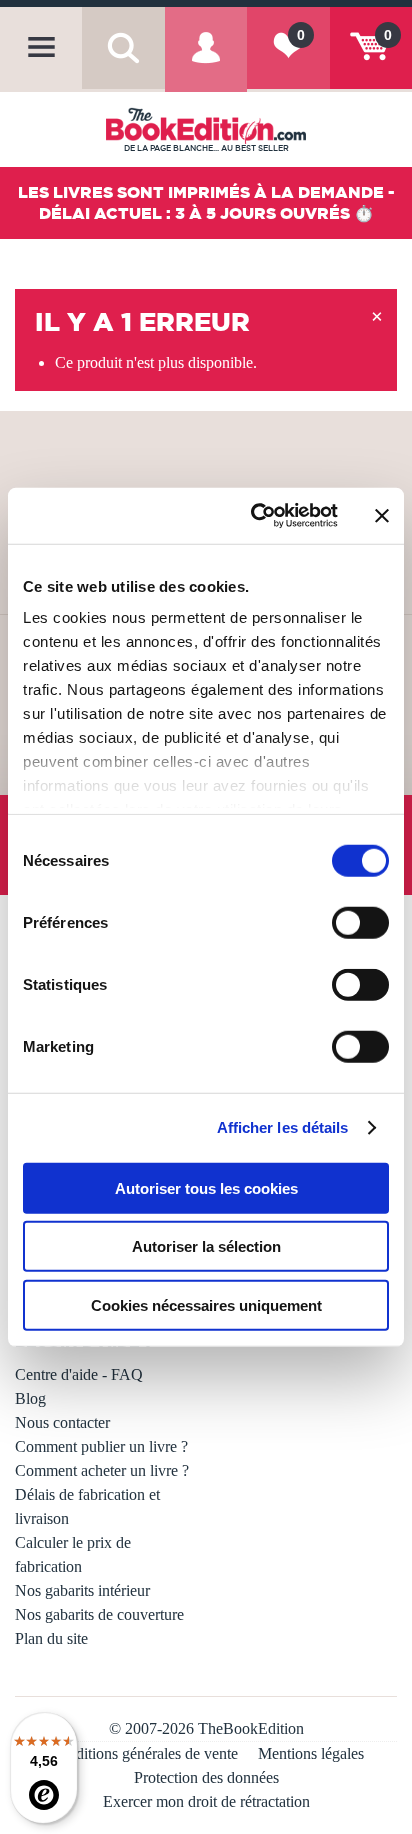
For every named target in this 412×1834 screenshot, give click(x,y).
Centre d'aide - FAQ (79, 1374)
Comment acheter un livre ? (102, 1470)
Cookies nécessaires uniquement (206, 1304)
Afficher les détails (283, 1127)
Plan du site (51, 1638)
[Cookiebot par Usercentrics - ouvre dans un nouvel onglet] (255, 516)
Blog (30, 1398)
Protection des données (206, 1777)
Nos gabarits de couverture (99, 1614)
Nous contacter (62, 1422)
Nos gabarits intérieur (82, 1590)
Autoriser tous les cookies (206, 1187)
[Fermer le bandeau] (382, 516)
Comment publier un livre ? (101, 1446)
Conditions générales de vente (143, 1753)
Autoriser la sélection (206, 1246)
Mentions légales (311, 1753)
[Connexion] (206, 63)
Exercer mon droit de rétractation (206, 1801)
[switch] (360, 922)
